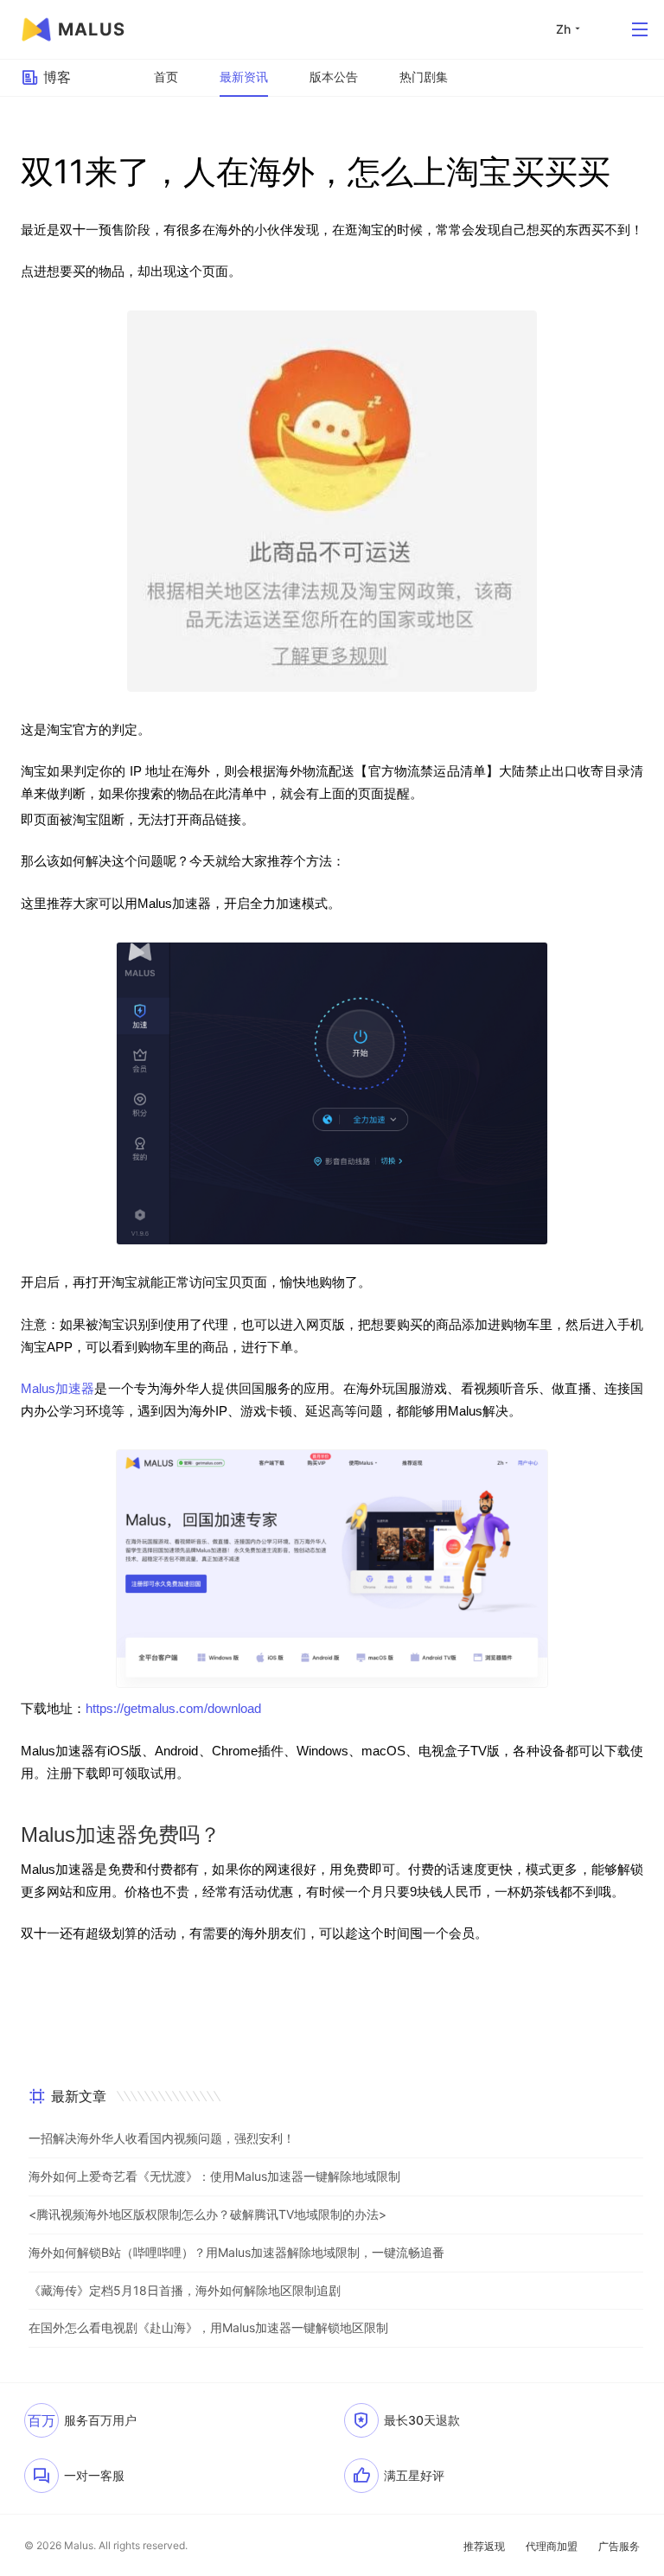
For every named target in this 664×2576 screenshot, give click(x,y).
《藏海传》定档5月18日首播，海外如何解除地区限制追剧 (185, 2290)
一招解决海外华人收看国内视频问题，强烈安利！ (162, 2138)
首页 (166, 77)
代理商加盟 (552, 2546)
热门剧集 (424, 77)
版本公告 (334, 77)
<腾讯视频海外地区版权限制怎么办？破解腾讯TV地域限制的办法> (207, 2214)
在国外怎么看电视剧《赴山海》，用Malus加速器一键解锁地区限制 (208, 2327)
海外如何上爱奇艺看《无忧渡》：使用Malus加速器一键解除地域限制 (214, 2176)
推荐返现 (484, 2546)
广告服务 (619, 2546)
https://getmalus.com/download (173, 1709)
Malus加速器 (57, 1389)
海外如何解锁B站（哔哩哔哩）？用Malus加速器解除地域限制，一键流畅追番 (236, 2252)
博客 (57, 77)
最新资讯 (244, 77)
